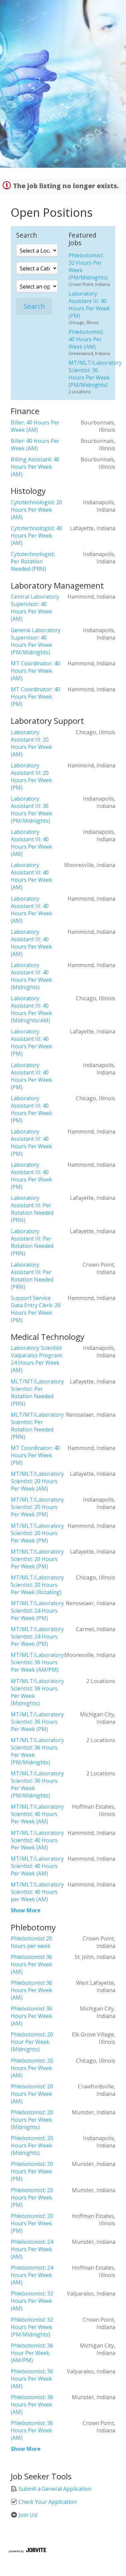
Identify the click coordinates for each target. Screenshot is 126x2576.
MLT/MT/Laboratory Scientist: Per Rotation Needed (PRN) (37, 1393)
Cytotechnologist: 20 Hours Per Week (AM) (36, 510)
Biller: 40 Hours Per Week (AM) (35, 426)
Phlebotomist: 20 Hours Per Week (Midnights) (32, 2120)
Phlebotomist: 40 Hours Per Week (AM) (86, 339)
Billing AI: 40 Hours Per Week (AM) (35, 467)
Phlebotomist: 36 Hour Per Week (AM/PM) (32, 2353)
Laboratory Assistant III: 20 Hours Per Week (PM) (31, 776)
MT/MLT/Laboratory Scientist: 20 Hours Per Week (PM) (37, 1507)
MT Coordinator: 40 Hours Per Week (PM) (35, 697)
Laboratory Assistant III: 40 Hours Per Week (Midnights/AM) (31, 1009)
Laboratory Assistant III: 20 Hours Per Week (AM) (31, 743)
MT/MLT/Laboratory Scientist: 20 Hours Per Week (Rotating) (37, 1585)
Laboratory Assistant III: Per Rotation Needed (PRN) (32, 1209)
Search (34, 306)
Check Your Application (47, 2502)
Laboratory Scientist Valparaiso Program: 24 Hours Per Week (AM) (37, 1359)
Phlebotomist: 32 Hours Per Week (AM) (32, 2301)
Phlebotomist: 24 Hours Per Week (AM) (32, 2249)
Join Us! (27, 2515)
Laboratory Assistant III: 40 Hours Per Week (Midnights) (31, 976)
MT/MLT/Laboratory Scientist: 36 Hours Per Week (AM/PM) (37, 1662)
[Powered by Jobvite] (27, 2551)
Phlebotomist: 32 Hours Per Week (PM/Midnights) (32, 2327)
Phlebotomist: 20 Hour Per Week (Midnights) (32, 2042)
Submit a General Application (54, 2489)
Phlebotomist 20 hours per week (31, 1942)
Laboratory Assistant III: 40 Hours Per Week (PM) (89, 305)
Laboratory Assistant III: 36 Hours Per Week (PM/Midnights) (31, 810)
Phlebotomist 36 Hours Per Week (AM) (31, 1964)
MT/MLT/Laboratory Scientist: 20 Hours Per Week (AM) (37, 1481)
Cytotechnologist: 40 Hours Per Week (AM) (36, 536)
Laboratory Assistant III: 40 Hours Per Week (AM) (31, 843)
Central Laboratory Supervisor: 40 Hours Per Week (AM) (35, 608)
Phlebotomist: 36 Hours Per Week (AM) (32, 2379)
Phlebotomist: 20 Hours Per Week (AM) (32, 2068)
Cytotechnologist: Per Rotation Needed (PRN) (33, 561)
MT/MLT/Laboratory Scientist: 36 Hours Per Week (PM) (37, 1722)
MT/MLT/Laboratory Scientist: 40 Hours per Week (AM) (37, 1892)
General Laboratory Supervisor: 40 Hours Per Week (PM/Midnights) (36, 641)
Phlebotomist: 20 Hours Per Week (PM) (32, 2171)
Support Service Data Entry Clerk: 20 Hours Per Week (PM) (36, 1309)
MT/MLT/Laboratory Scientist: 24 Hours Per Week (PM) (37, 1611)
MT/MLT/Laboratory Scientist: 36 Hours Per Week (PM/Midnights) (95, 374)
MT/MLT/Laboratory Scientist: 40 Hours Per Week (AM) (37, 1814)
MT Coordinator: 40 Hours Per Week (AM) (35, 671)
